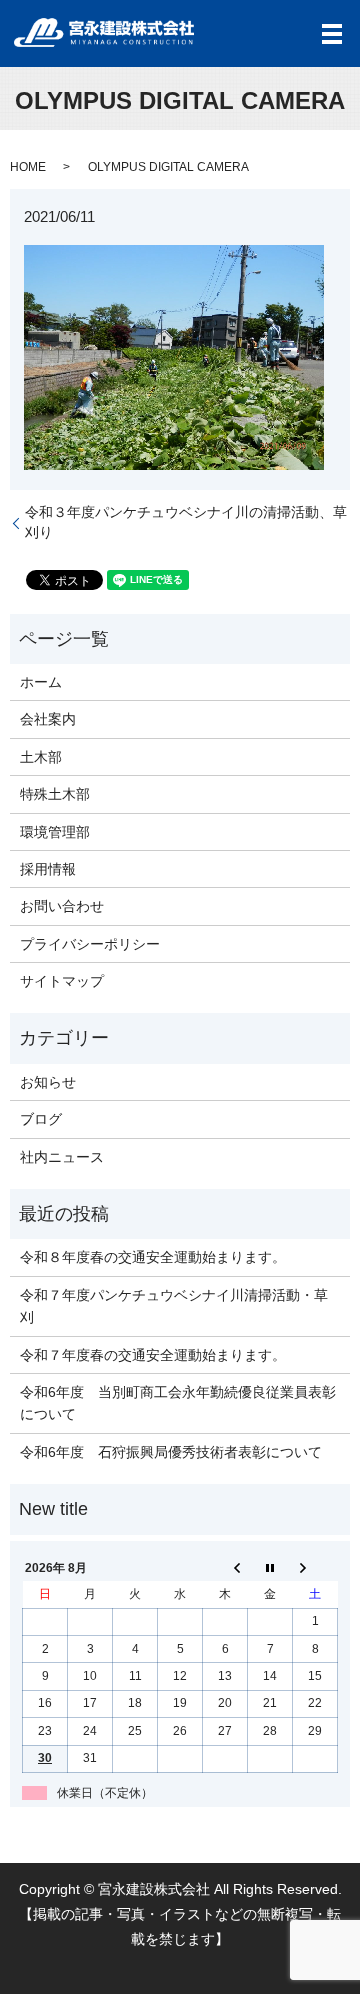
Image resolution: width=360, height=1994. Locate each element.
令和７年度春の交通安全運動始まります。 (153, 1355)
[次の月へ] (315, 1568)
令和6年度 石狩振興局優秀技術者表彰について (171, 1452)
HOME (28, 167)
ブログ (41, 1119)
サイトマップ (62, 981)
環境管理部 (55, 832)
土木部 (41, 757)
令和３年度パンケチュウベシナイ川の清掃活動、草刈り (186, 522)
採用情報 (48, 869)
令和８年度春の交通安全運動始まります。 (153, 1257)
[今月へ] (270, 1568)
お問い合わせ (62, 906)
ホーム (41, 682)
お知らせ (48, 1082)
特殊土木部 (55, 794)
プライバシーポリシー (90, 944)
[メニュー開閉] (332, 34)
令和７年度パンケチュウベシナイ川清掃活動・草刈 (174, 1306)
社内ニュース (62, 1157)
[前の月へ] (225, 1568)
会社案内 (48, 719)
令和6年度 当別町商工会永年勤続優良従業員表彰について (178, 1403)
